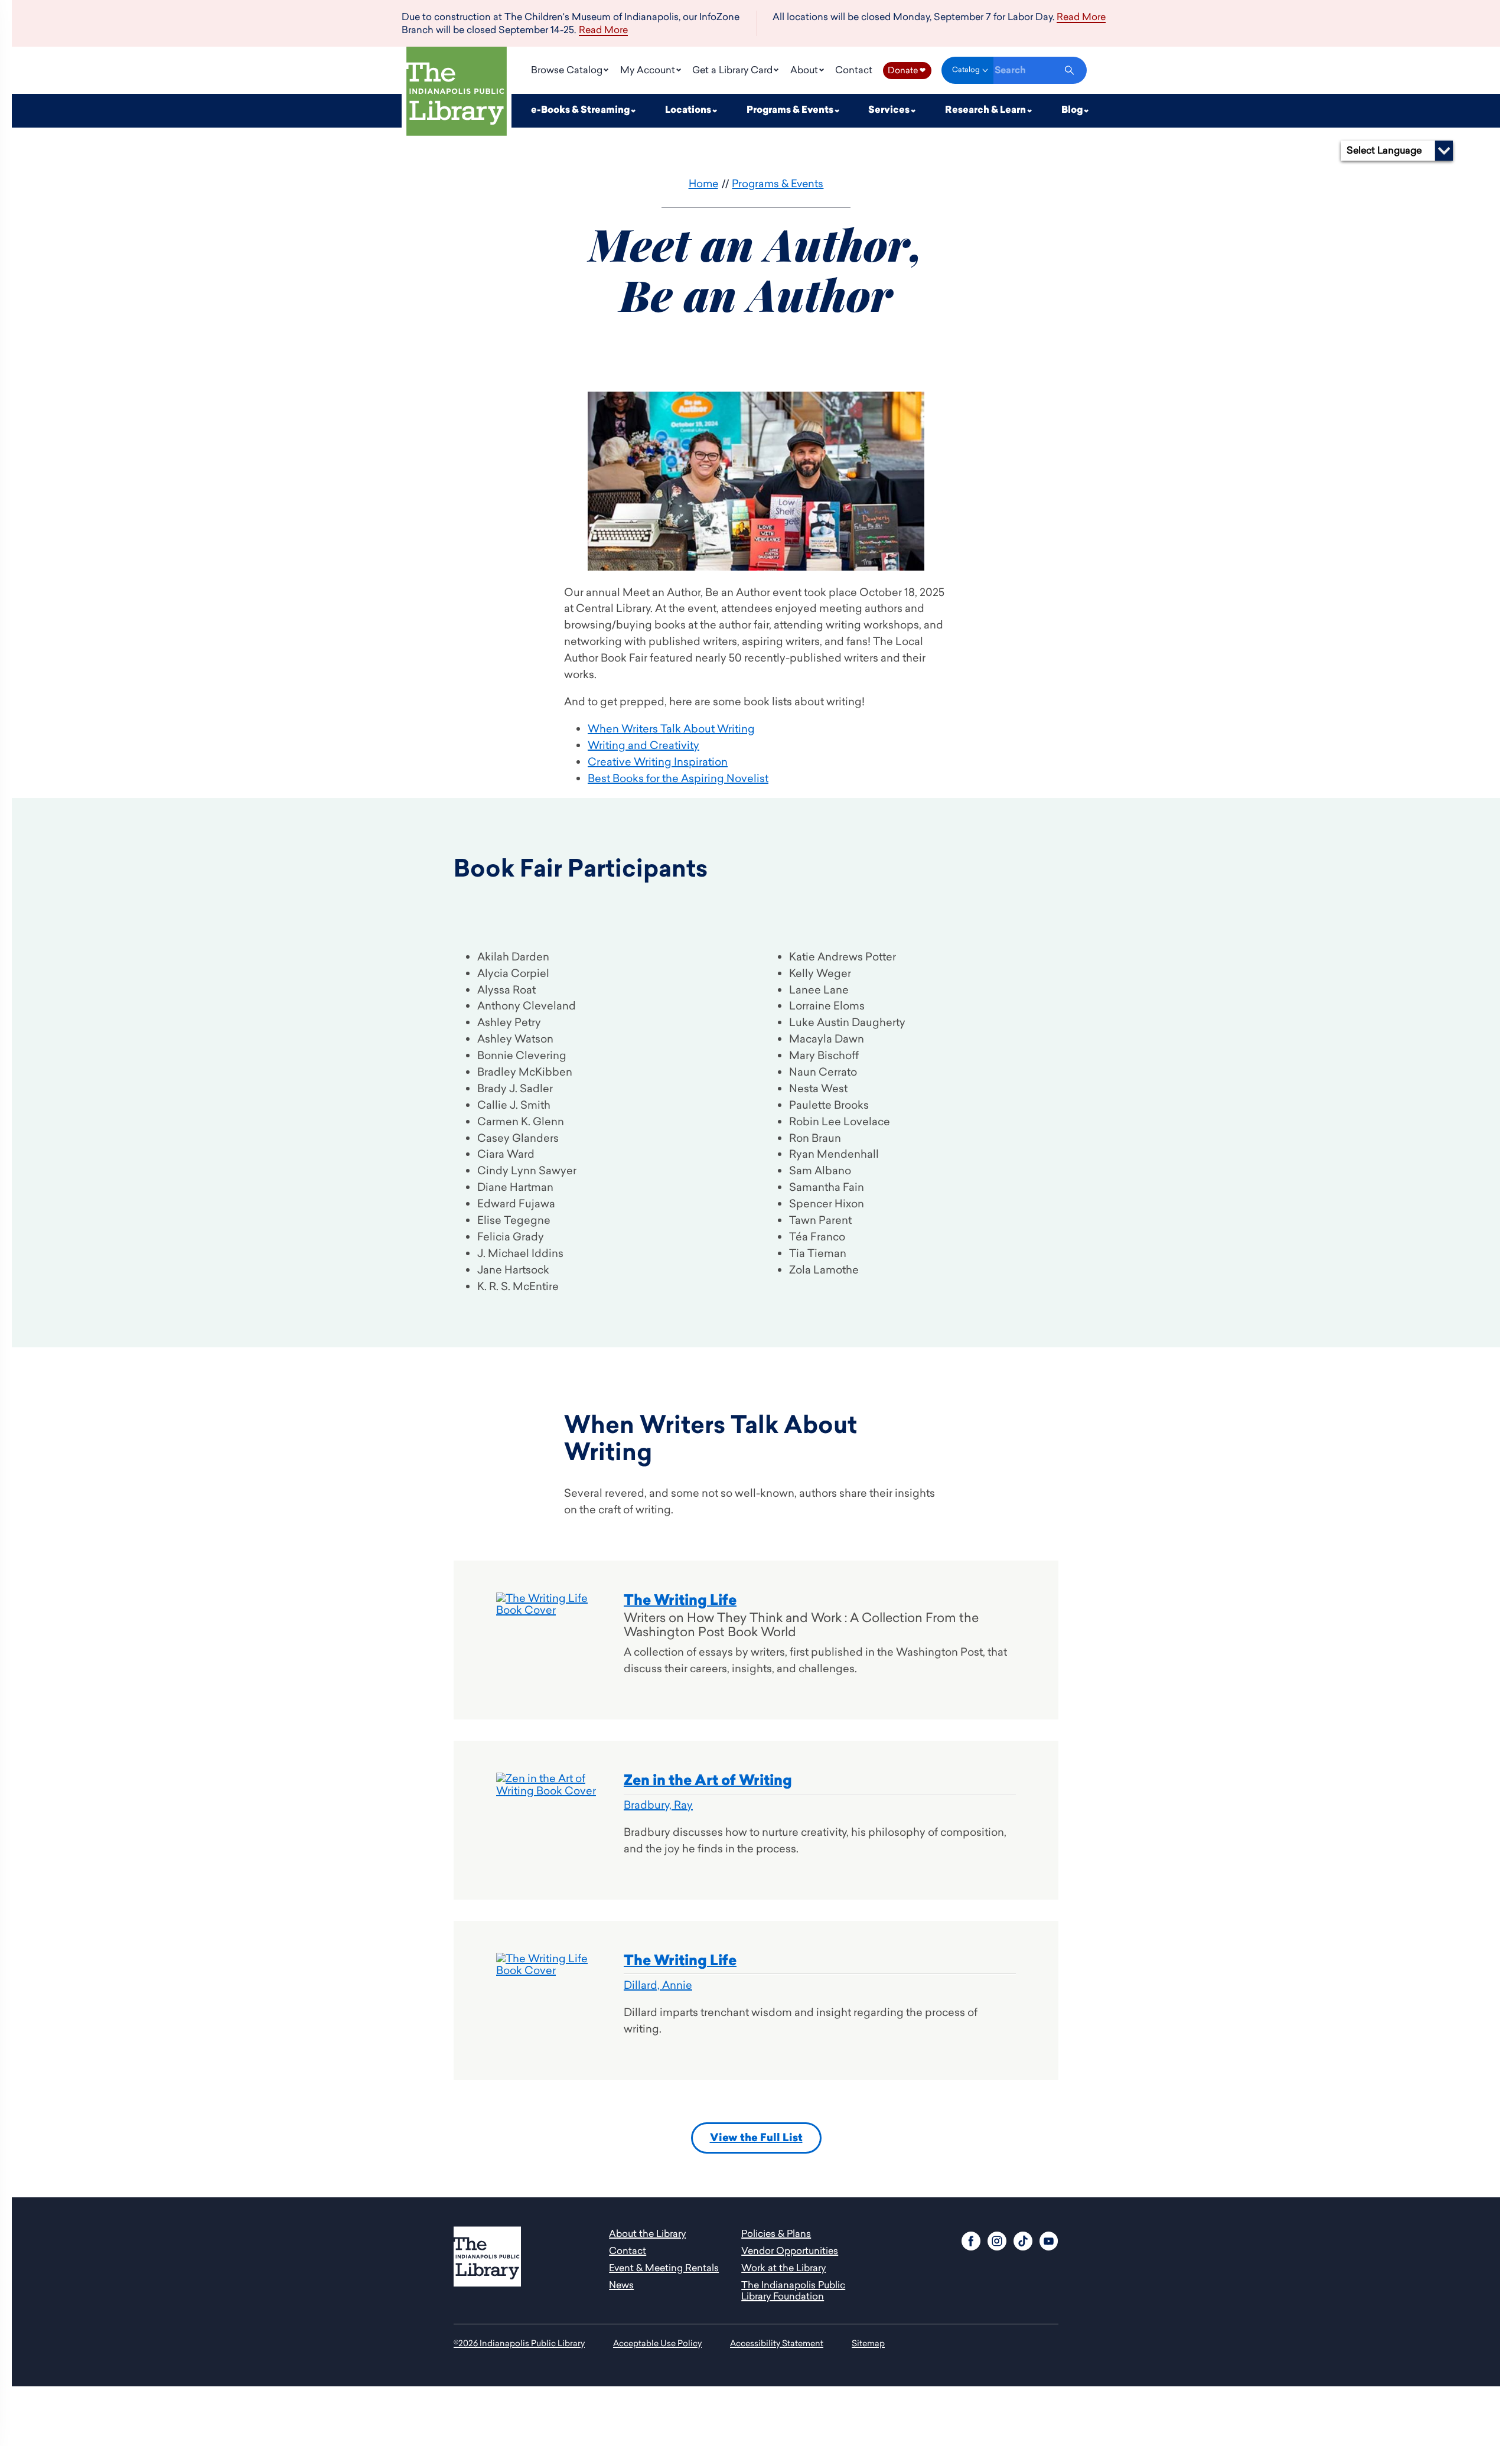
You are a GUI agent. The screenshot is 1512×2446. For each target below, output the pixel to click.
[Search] (1069, 70)
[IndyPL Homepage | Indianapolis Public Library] (457, 94)
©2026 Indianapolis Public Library (519, 2343)
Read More (603, 30)
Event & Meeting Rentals (664, 2268)
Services (890, 110)
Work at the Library (783, 2268)
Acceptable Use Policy (657, 2343)
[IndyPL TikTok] (1023, 2240)
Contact (854, 70)
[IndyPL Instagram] (997, 2240)
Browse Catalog (568, 70)
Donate (907, 70)
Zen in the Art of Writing (708, 1780)
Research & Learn (986, 110)
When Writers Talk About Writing (671, 729)
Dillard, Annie (658, 1985)
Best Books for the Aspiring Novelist (678, 778)
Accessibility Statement (777, 2343)
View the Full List (756, 2138)
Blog (1073, 110)
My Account (649, 70)
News (621, 2285)
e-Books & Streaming (581, 110)
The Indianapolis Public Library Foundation (793, 2290)
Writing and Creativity (643, 745)
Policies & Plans (776, 2233)
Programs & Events (791, 110)
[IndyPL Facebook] (971, 2240)
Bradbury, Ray (658, 1805)
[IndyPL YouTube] (1049, 2240)
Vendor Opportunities (790, 2250)
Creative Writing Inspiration (658, 762)
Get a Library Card (734, 70)
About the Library (647, 2233)
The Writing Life (680, 1600)
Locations (689, 110)
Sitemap (868, 2343)
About (805, 70)
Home (703, 183)
